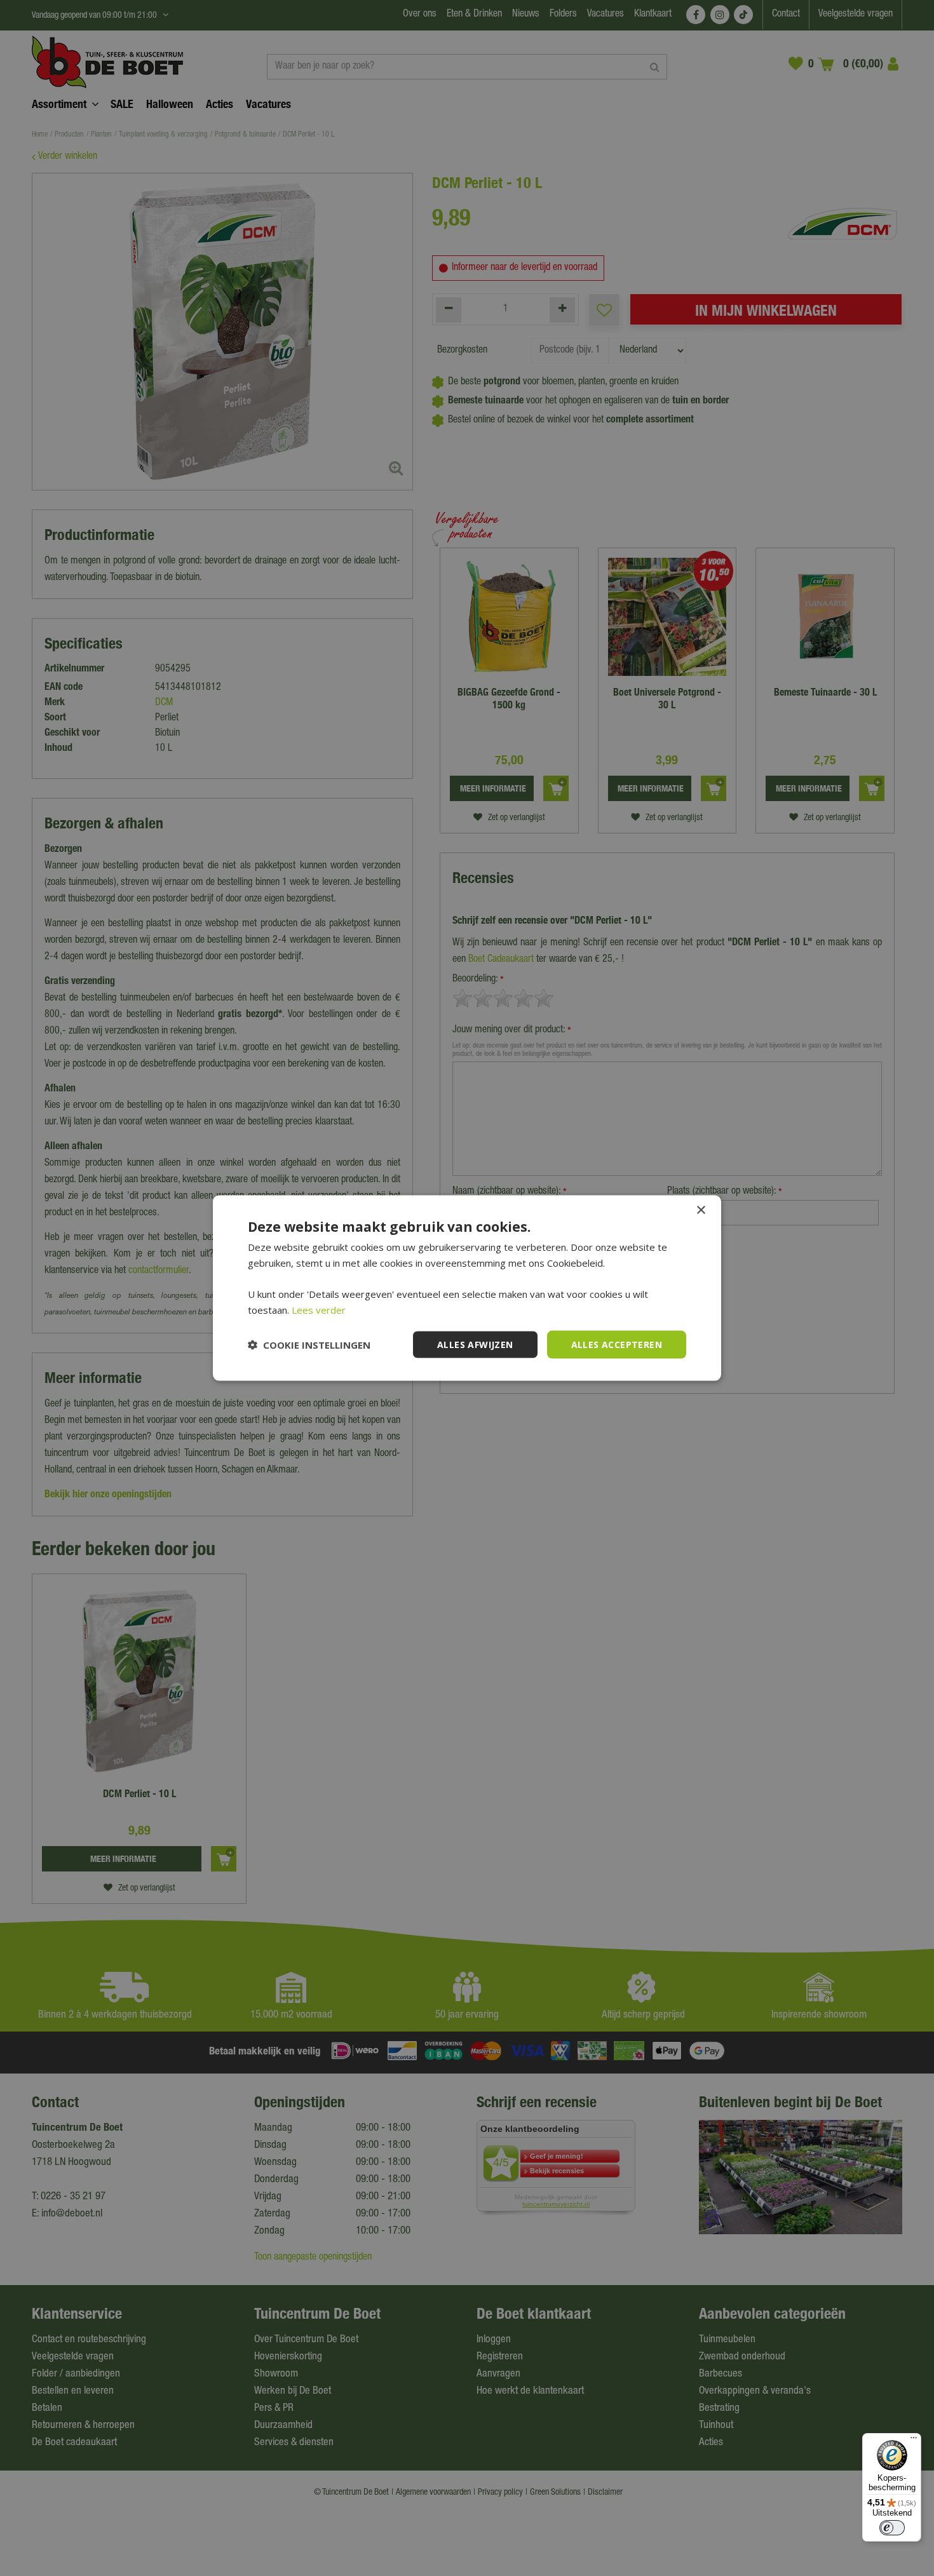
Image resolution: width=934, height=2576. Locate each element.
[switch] (892, 2528)
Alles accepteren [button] (617, 1344)
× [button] (700, 1210)
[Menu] (914, 2441)
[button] (309, 1345)
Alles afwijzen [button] (475, 1344)
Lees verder (319, 1309)
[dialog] (467, 1288)
